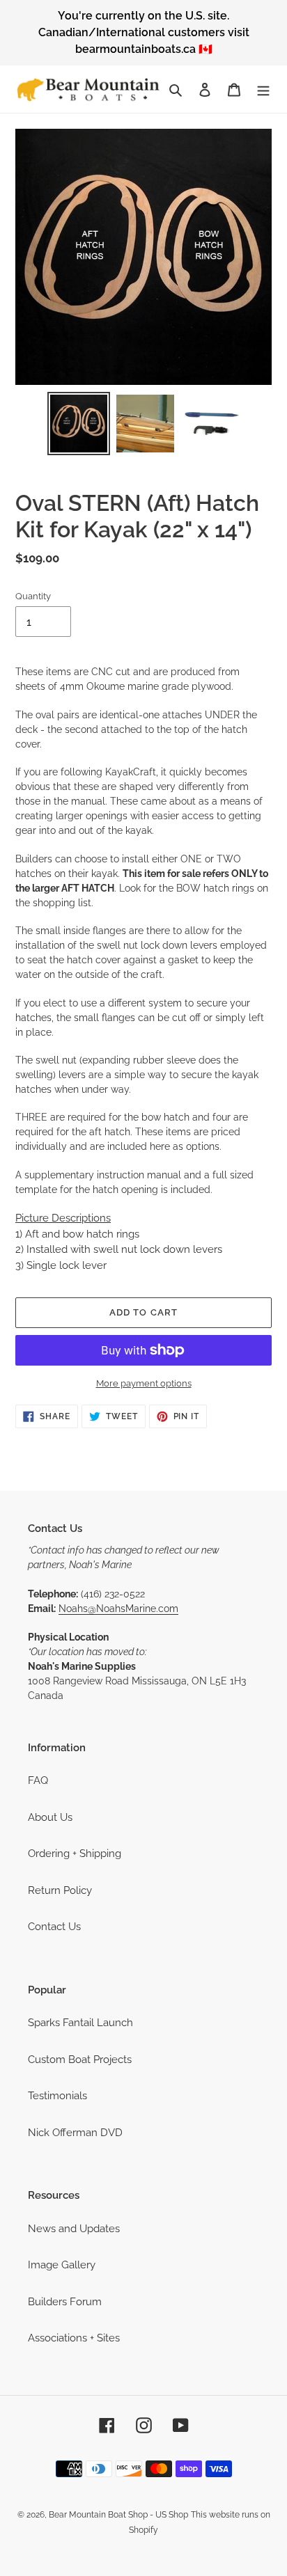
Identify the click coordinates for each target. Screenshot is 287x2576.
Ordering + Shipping (75, 1854)
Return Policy (60, 1890)
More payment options (144, 1383)
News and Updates (74, 2229)
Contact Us (54, 1927)
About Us (50, 1817)
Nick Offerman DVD (75, 2133)
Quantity (33, 596)
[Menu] (263, 89)
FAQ (38, 1780)
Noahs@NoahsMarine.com (118, 1609)
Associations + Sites (74, 2338)
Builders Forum (65, 2302)
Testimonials (57, 2096)
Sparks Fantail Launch (80, 2023)
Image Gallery (62, 2265)
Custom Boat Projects (80, 2060)
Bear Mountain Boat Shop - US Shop (118, 2515)
